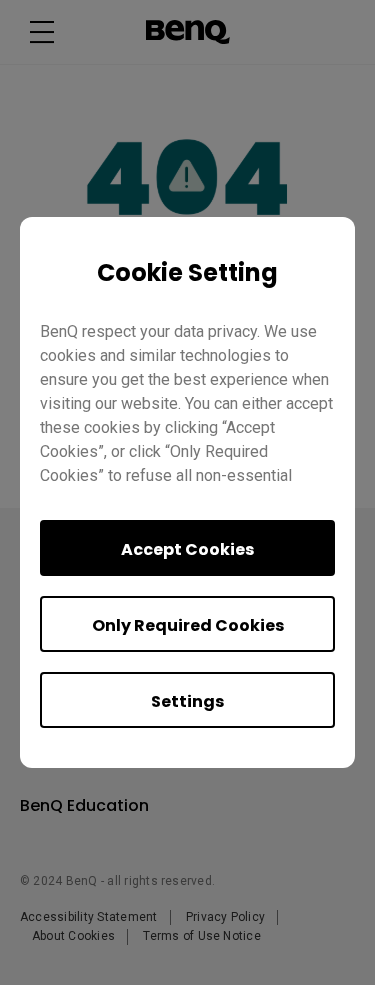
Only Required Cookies (188, 625)
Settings (187, 701)
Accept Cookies (187, 549)
